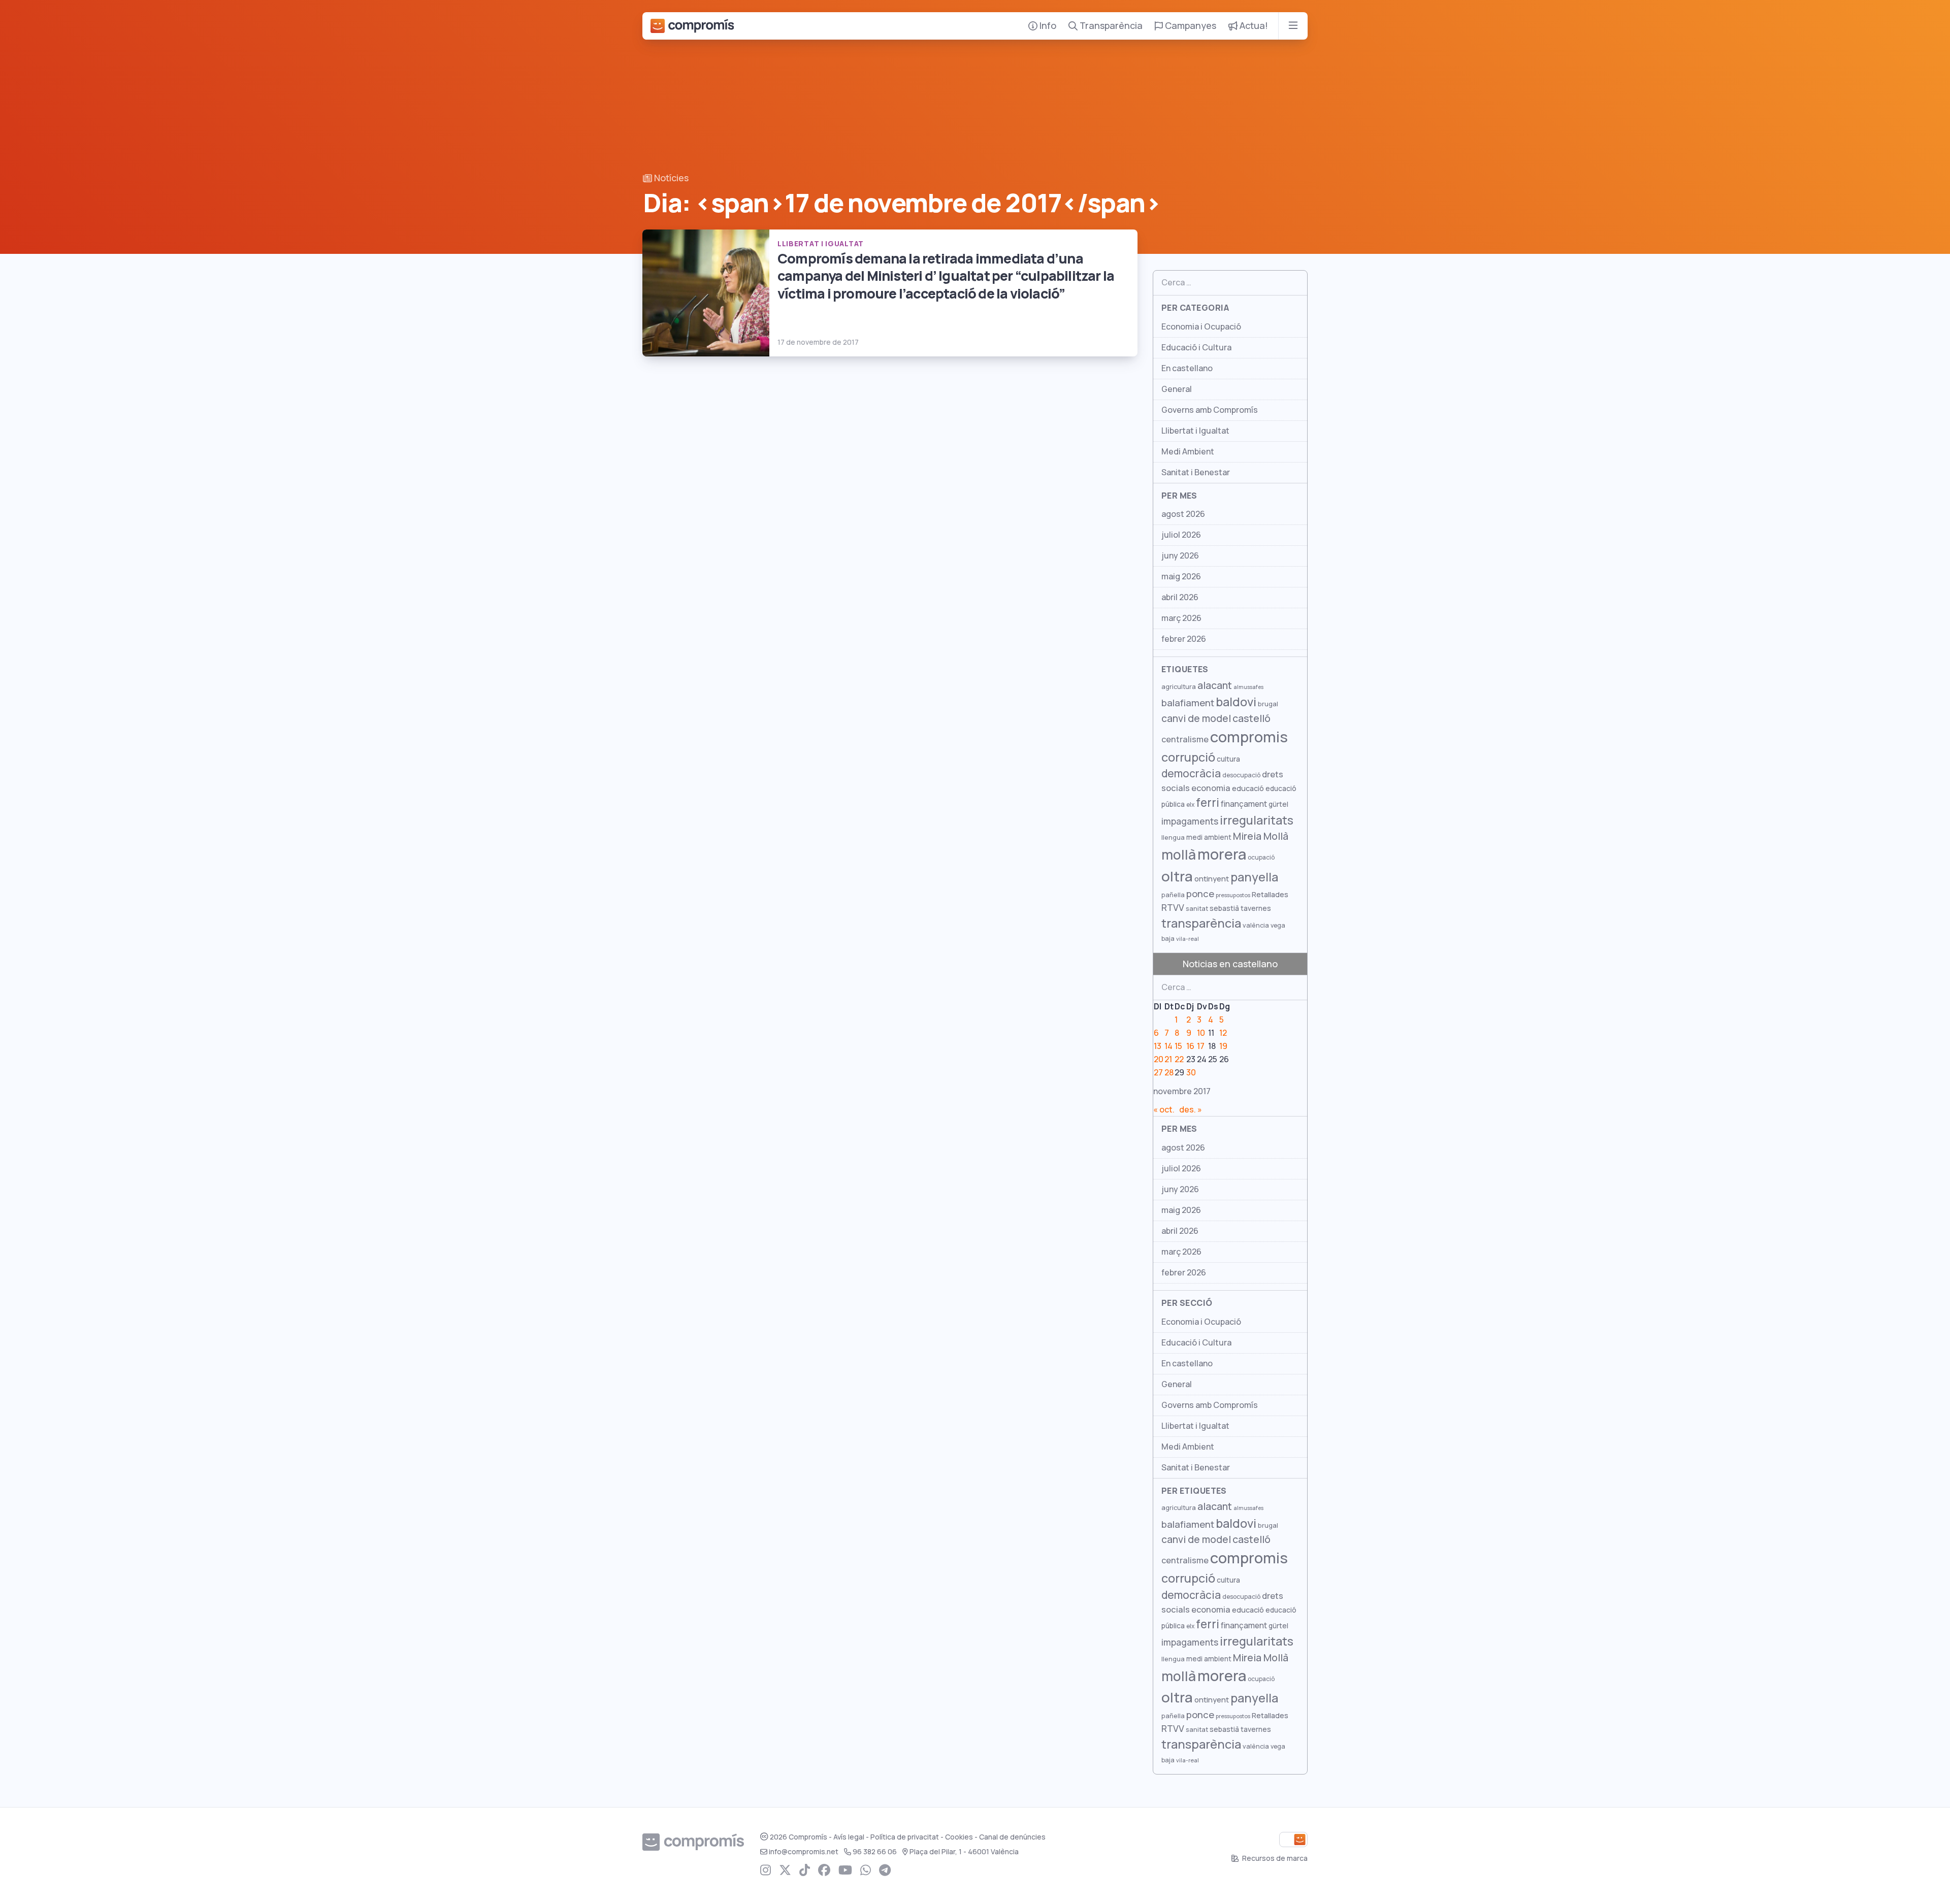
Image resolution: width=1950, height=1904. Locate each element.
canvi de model (1196, 718)
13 (1158, 1046)
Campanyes (1190, 26)
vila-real (1188, 939)
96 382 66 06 (875, 1852)
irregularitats (1257, 820)
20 (1159, 1059)
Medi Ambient (1188, 452)
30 (1191, 1073)
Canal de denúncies (1012, 1837)
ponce (1200, 894)
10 (1201, 1033)
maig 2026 (1181, 577)
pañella (1173, 895)
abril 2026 (1180, 597)
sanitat (1197, 909)
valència (1256, 925)
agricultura (1179, 687)
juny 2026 (1180, 556)
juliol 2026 (1181, 535)
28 (1169, 1073)
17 (1201, 1046)
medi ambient (1209, 837)
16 (1190, 1046)
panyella (1254, 877)
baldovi (1236, 702)
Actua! (1253, 26)
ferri (1208, 803)
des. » (1191, 1110)
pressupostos (1233, 895)
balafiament (1188, 703)
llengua (1173, 838)
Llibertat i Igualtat (1195, 431)
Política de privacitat (905, 1837)
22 (1179, 1059)
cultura (1228, 759)
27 (1158, 1073)
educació (1248, 788)
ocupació (1261, 858)
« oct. (1164, 1110)
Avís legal (849, 1837)
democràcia (1191, 774)
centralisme (1185, 739)
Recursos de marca (1274, 1858)
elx (1190, 805)
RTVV (1173, 908)
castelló (1252, 718)
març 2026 (1181, 618)
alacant (1215, 685)
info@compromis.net (804, 1852)
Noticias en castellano (1230, 964)
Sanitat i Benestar (1196, 472)
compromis (1249, 737)
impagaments (1190, 821)
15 (1178, 1046)
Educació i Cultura (1196, 348)
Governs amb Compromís (1210, 410)
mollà (1179, 855)
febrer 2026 (1184, 639)
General (1177, 389)
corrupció (1188, 757)
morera (1222, 855)
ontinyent (1212, 879)
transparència (1201, 923)
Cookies (959, 1837)
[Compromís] (692, 26)
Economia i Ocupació (1201, 327)
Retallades (1270, 894)
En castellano (1187, 368)
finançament (1244, 804)
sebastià (1224, 908)
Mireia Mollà (1261, 836)
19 (1223, 1046)
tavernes (1256, 908)
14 (1168, 1046)
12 (1223, 1033)
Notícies (670, 178)
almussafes (1248, 687)
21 (1168, 1059)
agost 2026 (1183, 514)
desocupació (1241, 775)
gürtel (1278, 804)
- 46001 (964, 1852)
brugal (1268, 704)
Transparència (1110, 26)
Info (1047, 26)
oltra (1177, 876)
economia (1211, 788)
